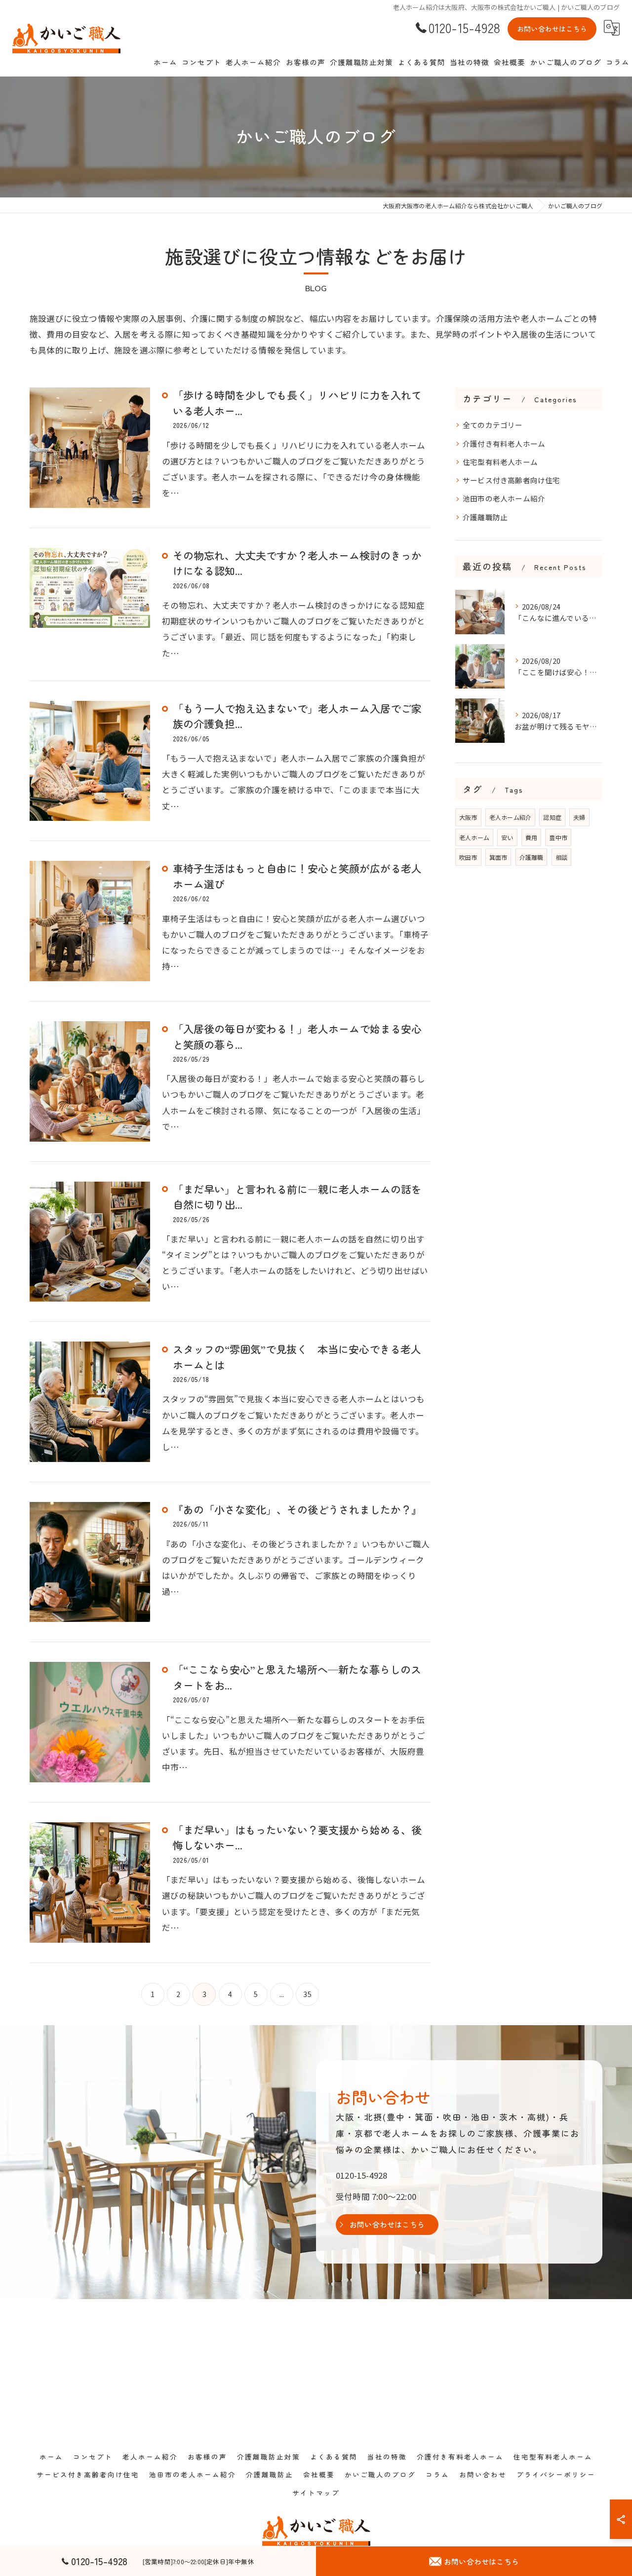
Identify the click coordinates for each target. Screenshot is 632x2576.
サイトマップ (316, 2493)
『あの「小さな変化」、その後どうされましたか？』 (297, 1509)
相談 (561, 857)
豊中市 (558, 837)
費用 (531, 837)
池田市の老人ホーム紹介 (504, 498)
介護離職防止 (485, 517)
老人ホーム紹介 (510, 817)
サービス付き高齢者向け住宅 (512, 480)
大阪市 (468, 817)
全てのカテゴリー (493, 425)
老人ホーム (474, 837)
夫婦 (579, 817)
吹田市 (468, 857)
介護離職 (532, 857)
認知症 (552, 817)
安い (507, 837)
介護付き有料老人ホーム (504, 443)
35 (307, 1994)
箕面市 (498, 857)
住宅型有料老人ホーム (500, 462)
